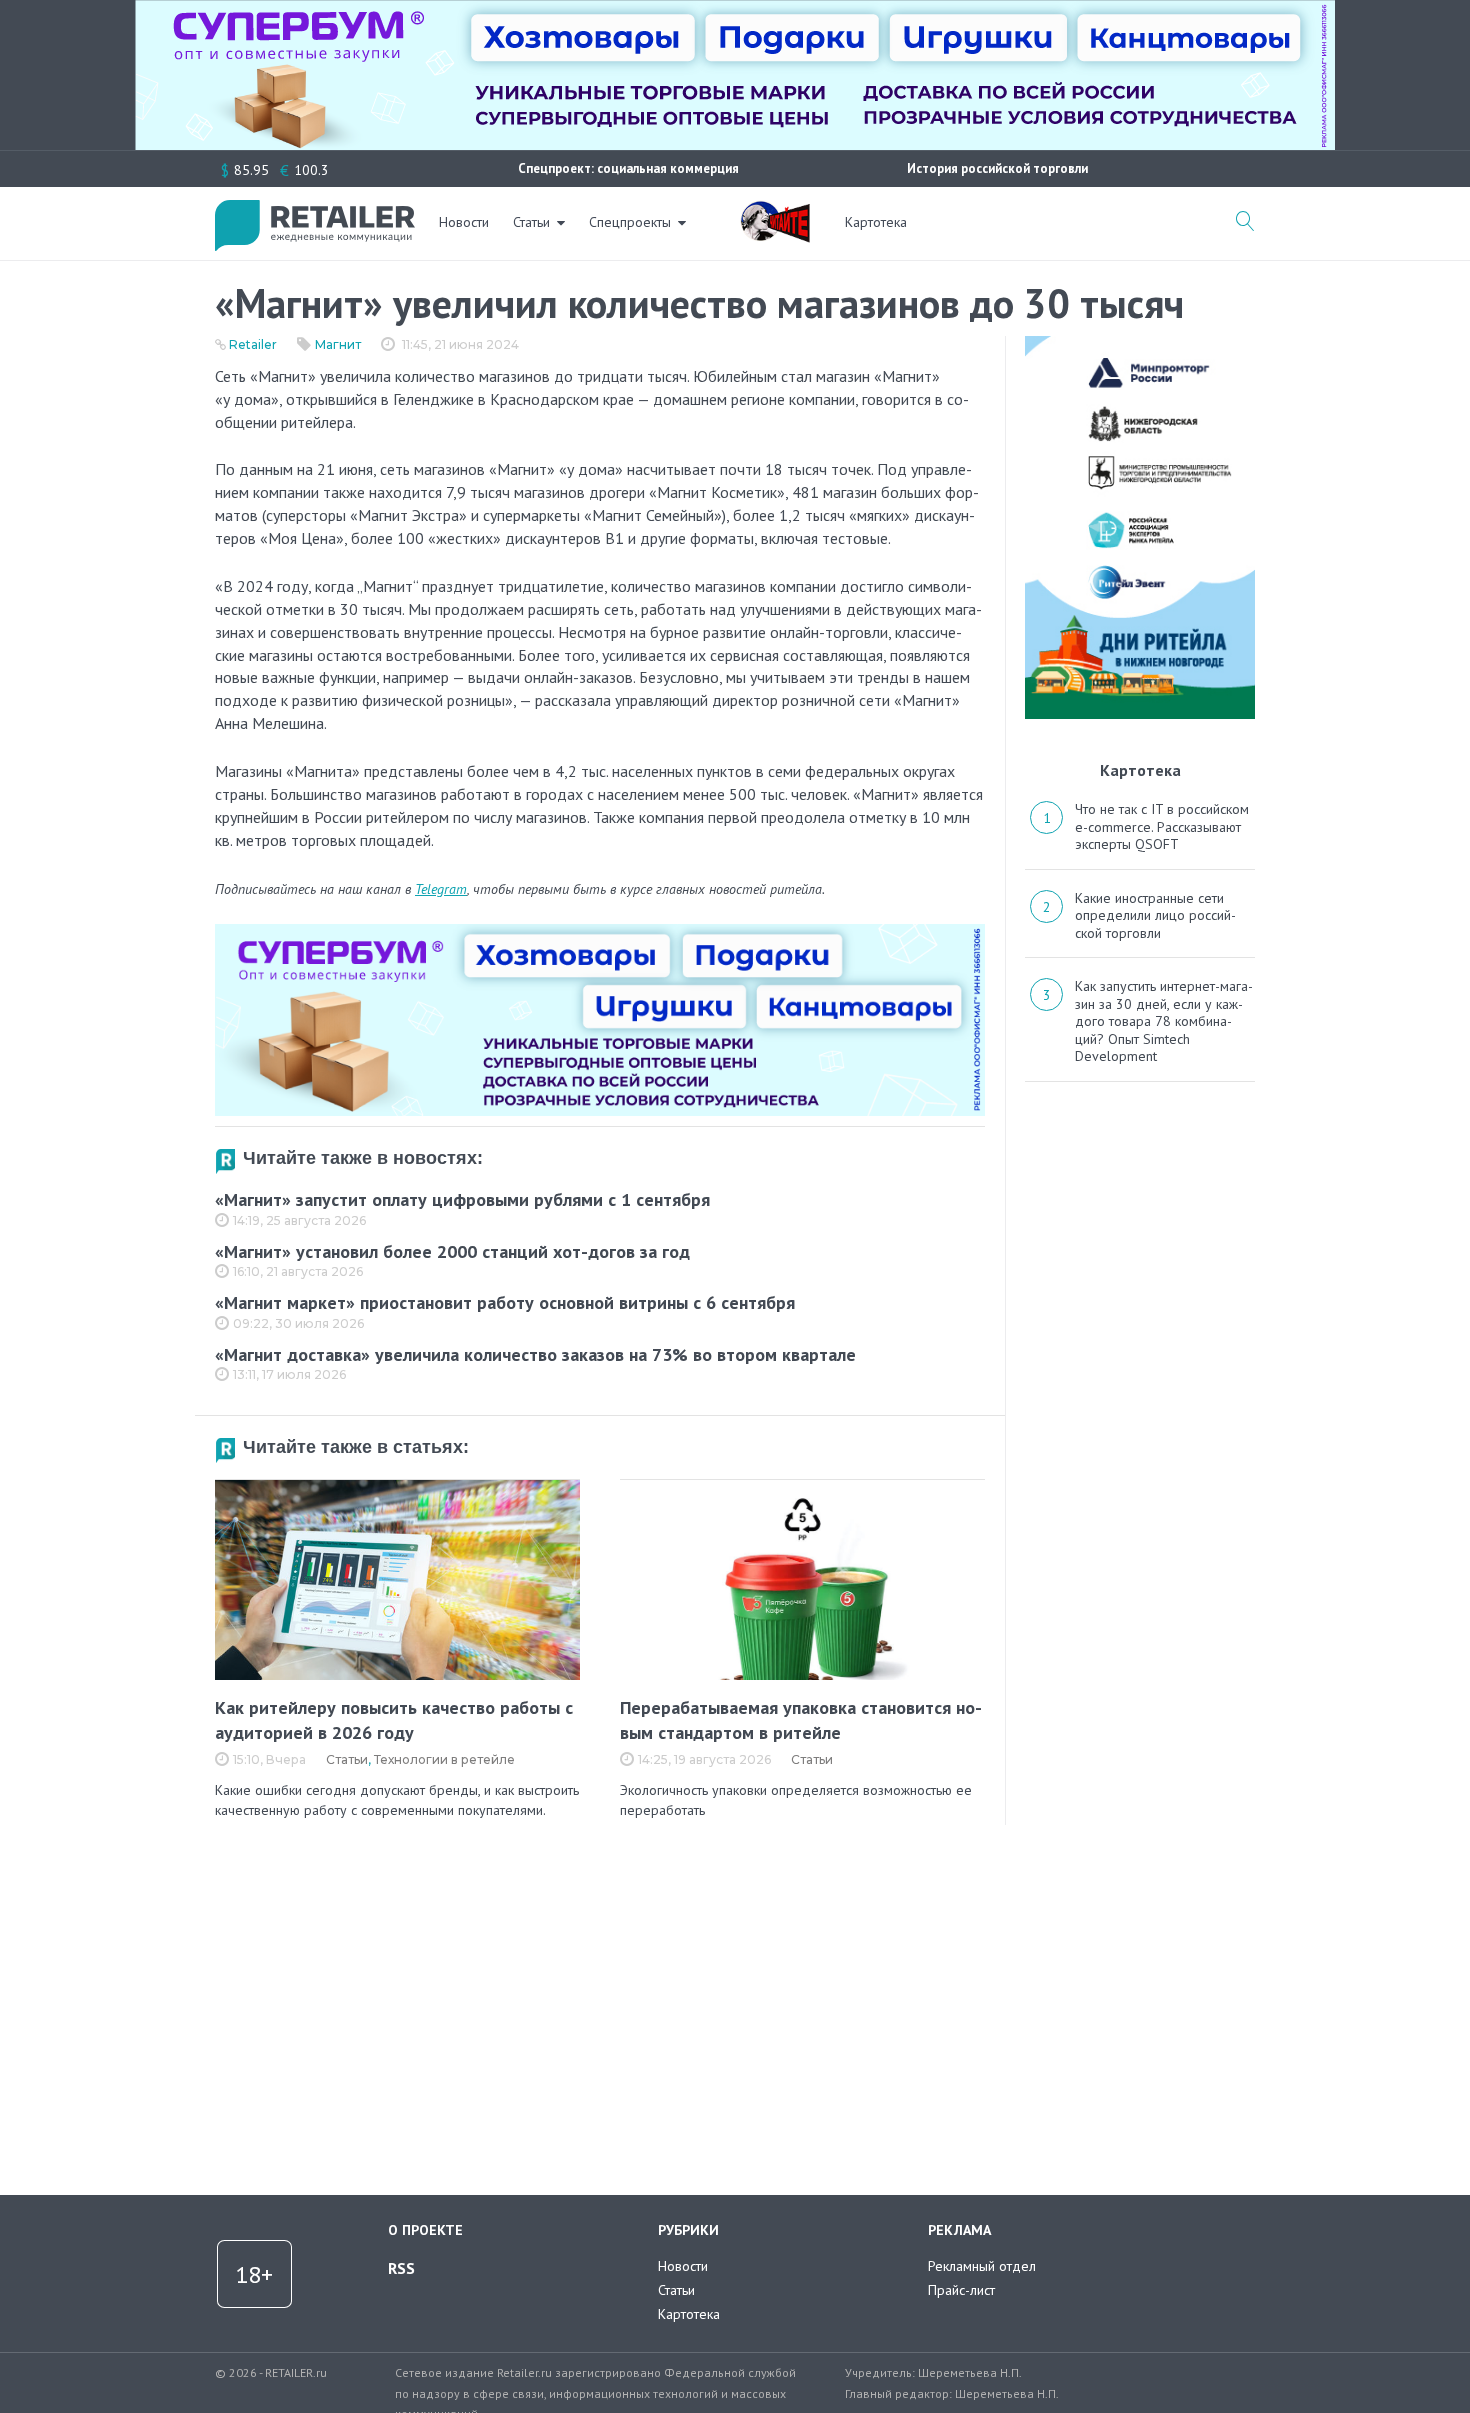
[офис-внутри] (600, 932)
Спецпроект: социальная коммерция (628, 168)
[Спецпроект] (775, 211)
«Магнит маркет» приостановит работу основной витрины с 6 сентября (505, 1302)
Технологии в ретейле (444, 1759)
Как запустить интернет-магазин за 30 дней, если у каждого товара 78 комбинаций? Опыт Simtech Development (1164, 1021)
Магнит (338, 344)
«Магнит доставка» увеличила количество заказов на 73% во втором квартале (535, 1354)
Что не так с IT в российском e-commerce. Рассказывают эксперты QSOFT (1162, 826)
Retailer (253, 344)
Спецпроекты (630, 222)
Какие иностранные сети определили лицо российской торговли (1155, 915)
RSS (401, 2268)
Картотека (876, 222)
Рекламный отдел (982, 2266)
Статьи (531, 222)
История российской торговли (997, 168)
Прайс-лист (961, 2290)
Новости (464, 222)
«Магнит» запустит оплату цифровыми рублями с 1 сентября (462, 1199)
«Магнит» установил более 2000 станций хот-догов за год (452, 1251)
